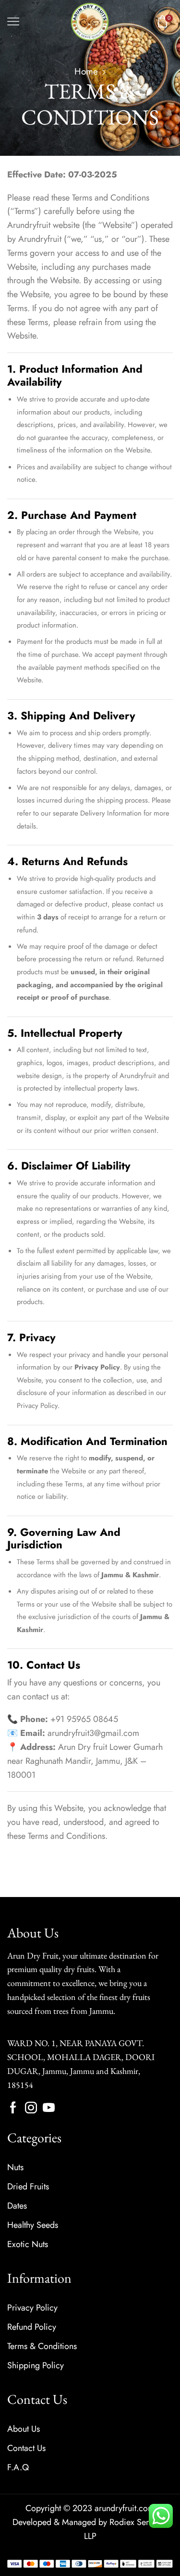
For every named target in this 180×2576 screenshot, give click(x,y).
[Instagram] (31, 2107)
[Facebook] (13, 2107)
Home (86, 71)
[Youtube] (49, 2107)
